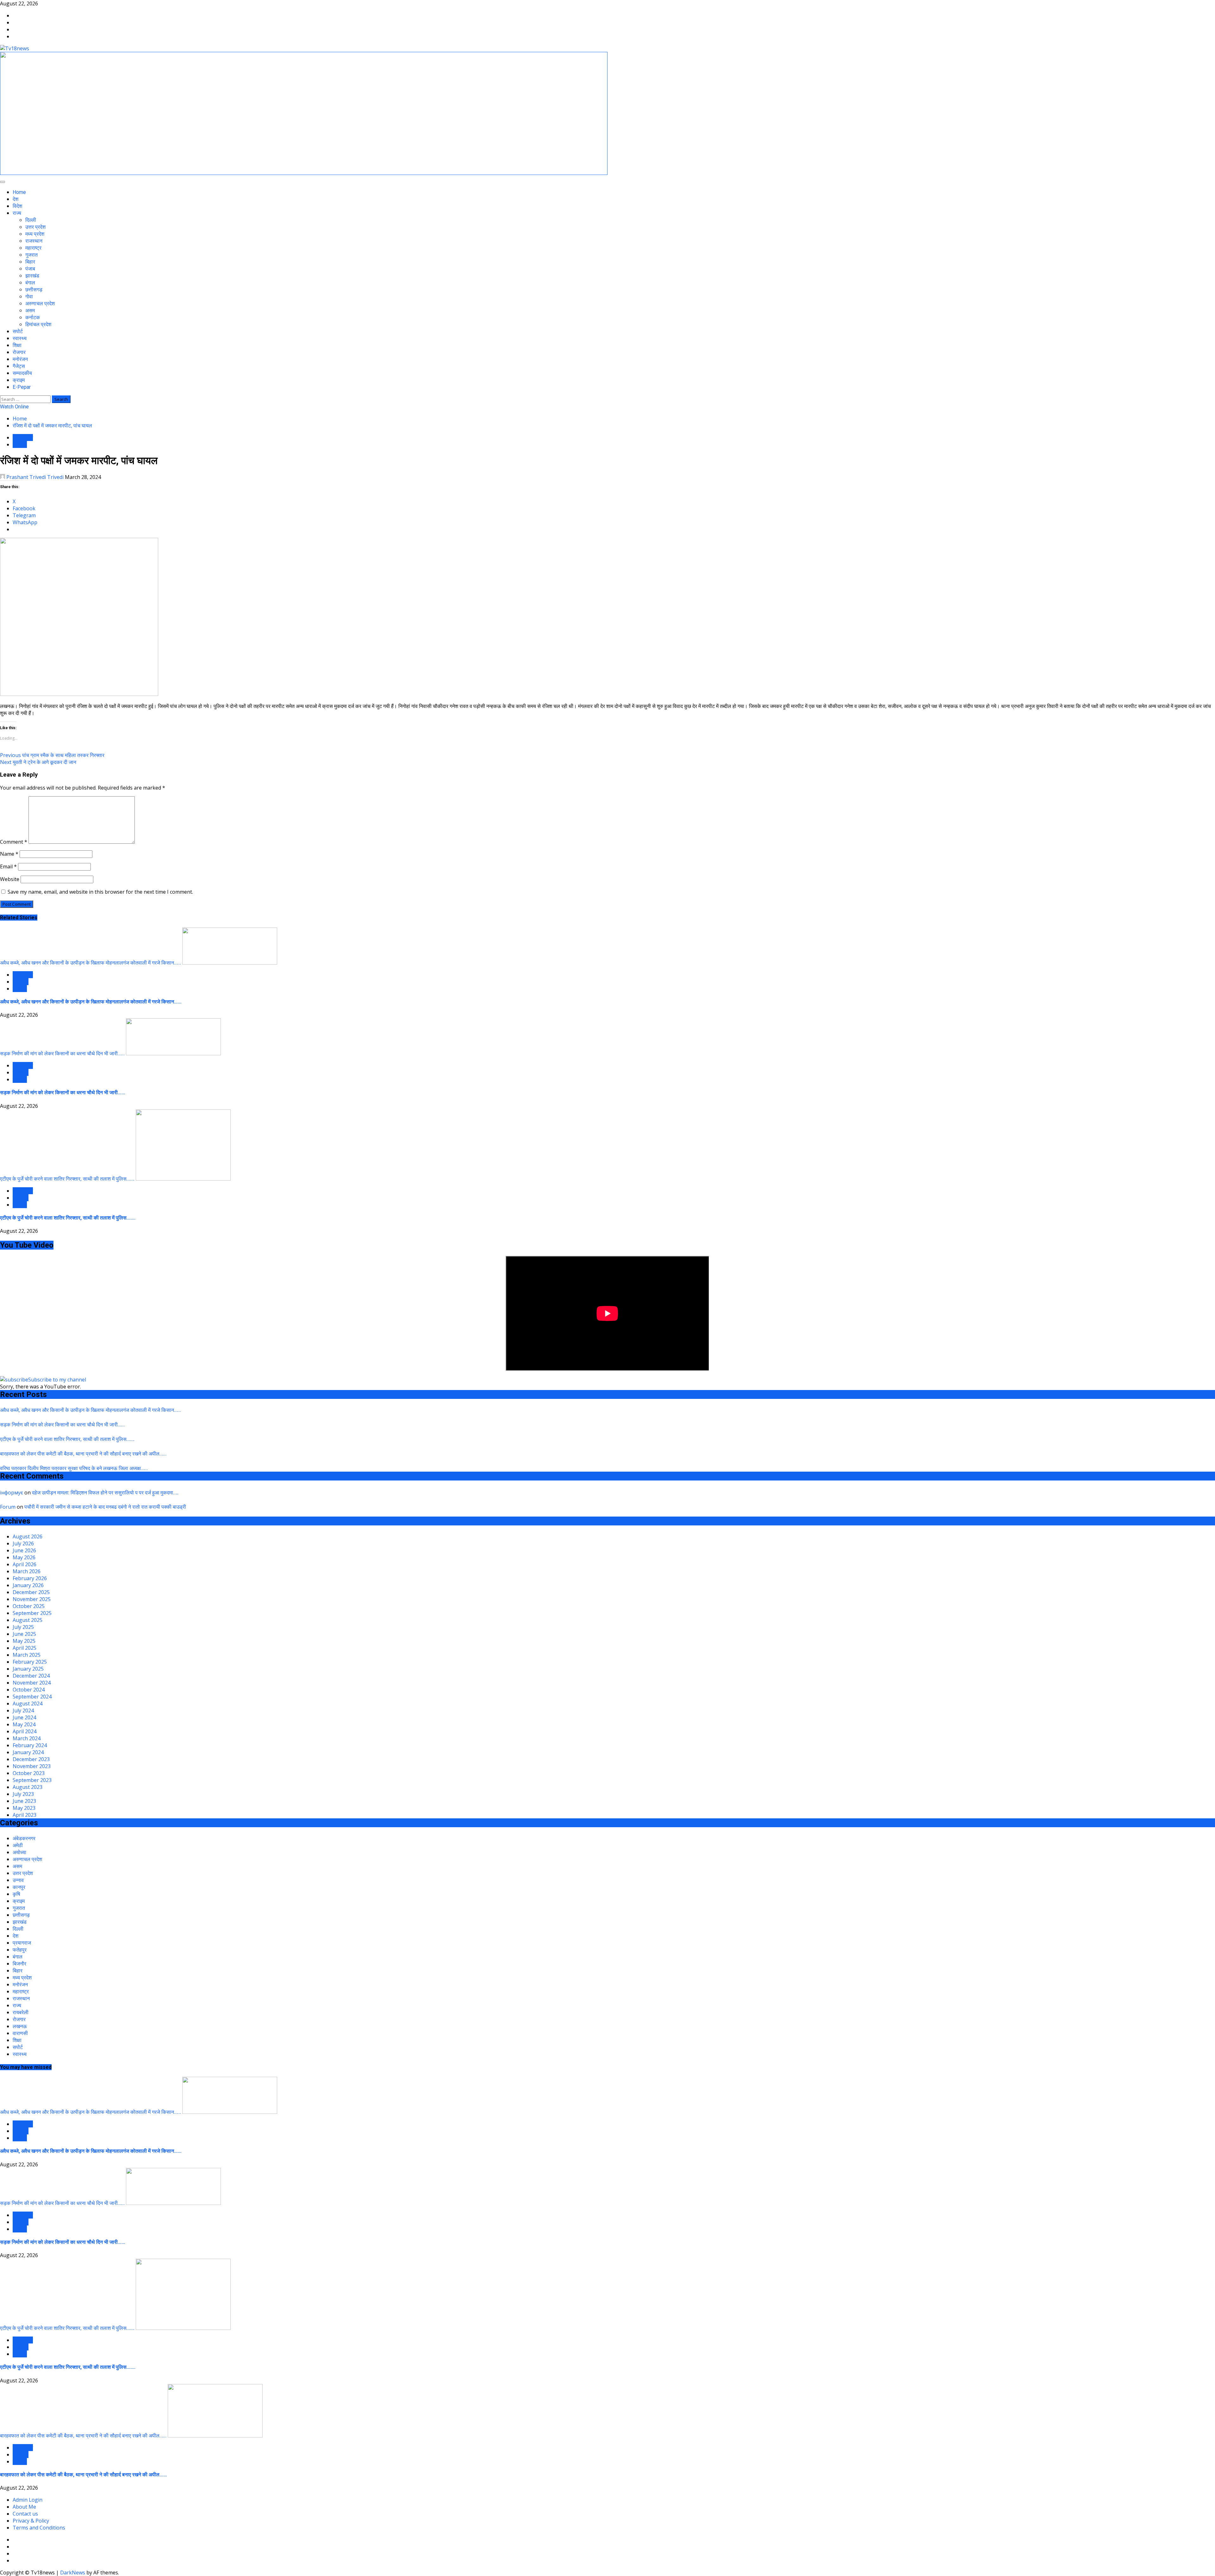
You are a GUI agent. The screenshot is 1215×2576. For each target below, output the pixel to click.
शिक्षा (17, 345)
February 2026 (30, 1578)
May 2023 (24, 1808)
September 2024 (32, 1697)
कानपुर (19, 1887)
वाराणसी (20, 2033)
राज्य (17, 213)
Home (19, 192)
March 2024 (27, 1738)
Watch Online (14, 407)
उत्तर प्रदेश (35, 227)
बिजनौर (19, 1964)
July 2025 (23, 1627)
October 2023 (29, 1773)
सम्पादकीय (22, 373)
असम (30, 310)
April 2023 (25, 1815)
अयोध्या (19, 1852)
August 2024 (28, 1704)
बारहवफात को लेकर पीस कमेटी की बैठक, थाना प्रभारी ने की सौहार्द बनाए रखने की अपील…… (83, 1454)
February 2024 (30, 1745)
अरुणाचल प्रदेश (40, 304)
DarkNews (73, 2573)
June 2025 (24, 1634)
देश (16, 199)
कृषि (16, 1894)
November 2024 (32, 1683)
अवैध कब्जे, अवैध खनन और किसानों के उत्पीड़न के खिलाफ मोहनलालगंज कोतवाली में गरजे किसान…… (90, 963)
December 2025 (31, 1592)
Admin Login (28, 2500)
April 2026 (25, 1564)
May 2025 (24, 1641)
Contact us (25, 2514)
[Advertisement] (304, 173)
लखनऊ (20, 444)
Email (8, 866)
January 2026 (28, 1585)
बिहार (30, 262)
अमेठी (18, 1845)
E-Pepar (22, 387)
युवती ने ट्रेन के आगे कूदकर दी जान (38, 762)
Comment (14, 842)
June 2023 (24, 1801)
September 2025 (32, 1613)
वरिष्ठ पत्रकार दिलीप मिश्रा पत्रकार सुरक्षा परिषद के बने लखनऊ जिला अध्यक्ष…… (74, 1468)
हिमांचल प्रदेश (38, 324)
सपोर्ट (18, 331)
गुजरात (31, 255)
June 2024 (24, 1717)
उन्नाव (18, 1880)
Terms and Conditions (39, 2528)
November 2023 (32, 1766)
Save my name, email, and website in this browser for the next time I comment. (100, 892)
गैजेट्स (19, 366)
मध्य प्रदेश (35, 234)
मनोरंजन (20, 359)
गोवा (29, 297)
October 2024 (29, 1690)
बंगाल (30, 283)
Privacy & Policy (31, 2521)
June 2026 (24, 1550)
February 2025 (30, 1662)
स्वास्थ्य (20, 338)
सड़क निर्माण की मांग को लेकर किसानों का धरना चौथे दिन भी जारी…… (62, 1053)
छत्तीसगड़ (34, 290)
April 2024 (25, 1731)
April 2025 (25, 1648)
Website (10, 879)
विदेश (17, 206)
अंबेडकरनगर (24, 1838)
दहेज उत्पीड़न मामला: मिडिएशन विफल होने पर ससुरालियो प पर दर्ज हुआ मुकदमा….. (105, 1493)
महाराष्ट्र (33, 248)
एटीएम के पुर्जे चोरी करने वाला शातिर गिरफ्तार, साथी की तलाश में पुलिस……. (67, 1179)
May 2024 (24, 1724)
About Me (24, 2507)
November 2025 (32, 1599)
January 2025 (28, 1669)
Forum (8, 1507)
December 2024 (31, 1676)
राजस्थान (34, 241)
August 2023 (28, 1787)
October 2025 (29, 1606)
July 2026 (23, 1543)
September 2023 (32, 1780)
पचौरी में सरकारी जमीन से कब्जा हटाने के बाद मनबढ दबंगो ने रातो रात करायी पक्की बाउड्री (105, 1507)
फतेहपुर (20, 1950)
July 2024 (23, 1710)
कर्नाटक (33, 317)
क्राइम (19, 380)
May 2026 (24, 1557)
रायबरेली (21, 982)
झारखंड (32, 276)
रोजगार (19, 352)
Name (9, 854)
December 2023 (31, 1759)
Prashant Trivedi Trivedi (35, 477)
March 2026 (27, 1571)
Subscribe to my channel (57, 1380)
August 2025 (28, 1620)
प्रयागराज (22, 1943)
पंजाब (30, 269)
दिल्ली (31, 220)
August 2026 (28, 1536)
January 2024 (28, 1752)
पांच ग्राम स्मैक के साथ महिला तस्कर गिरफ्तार (52, 755)
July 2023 (23, 1794)
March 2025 (27, 1655)
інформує (12, 1493)
